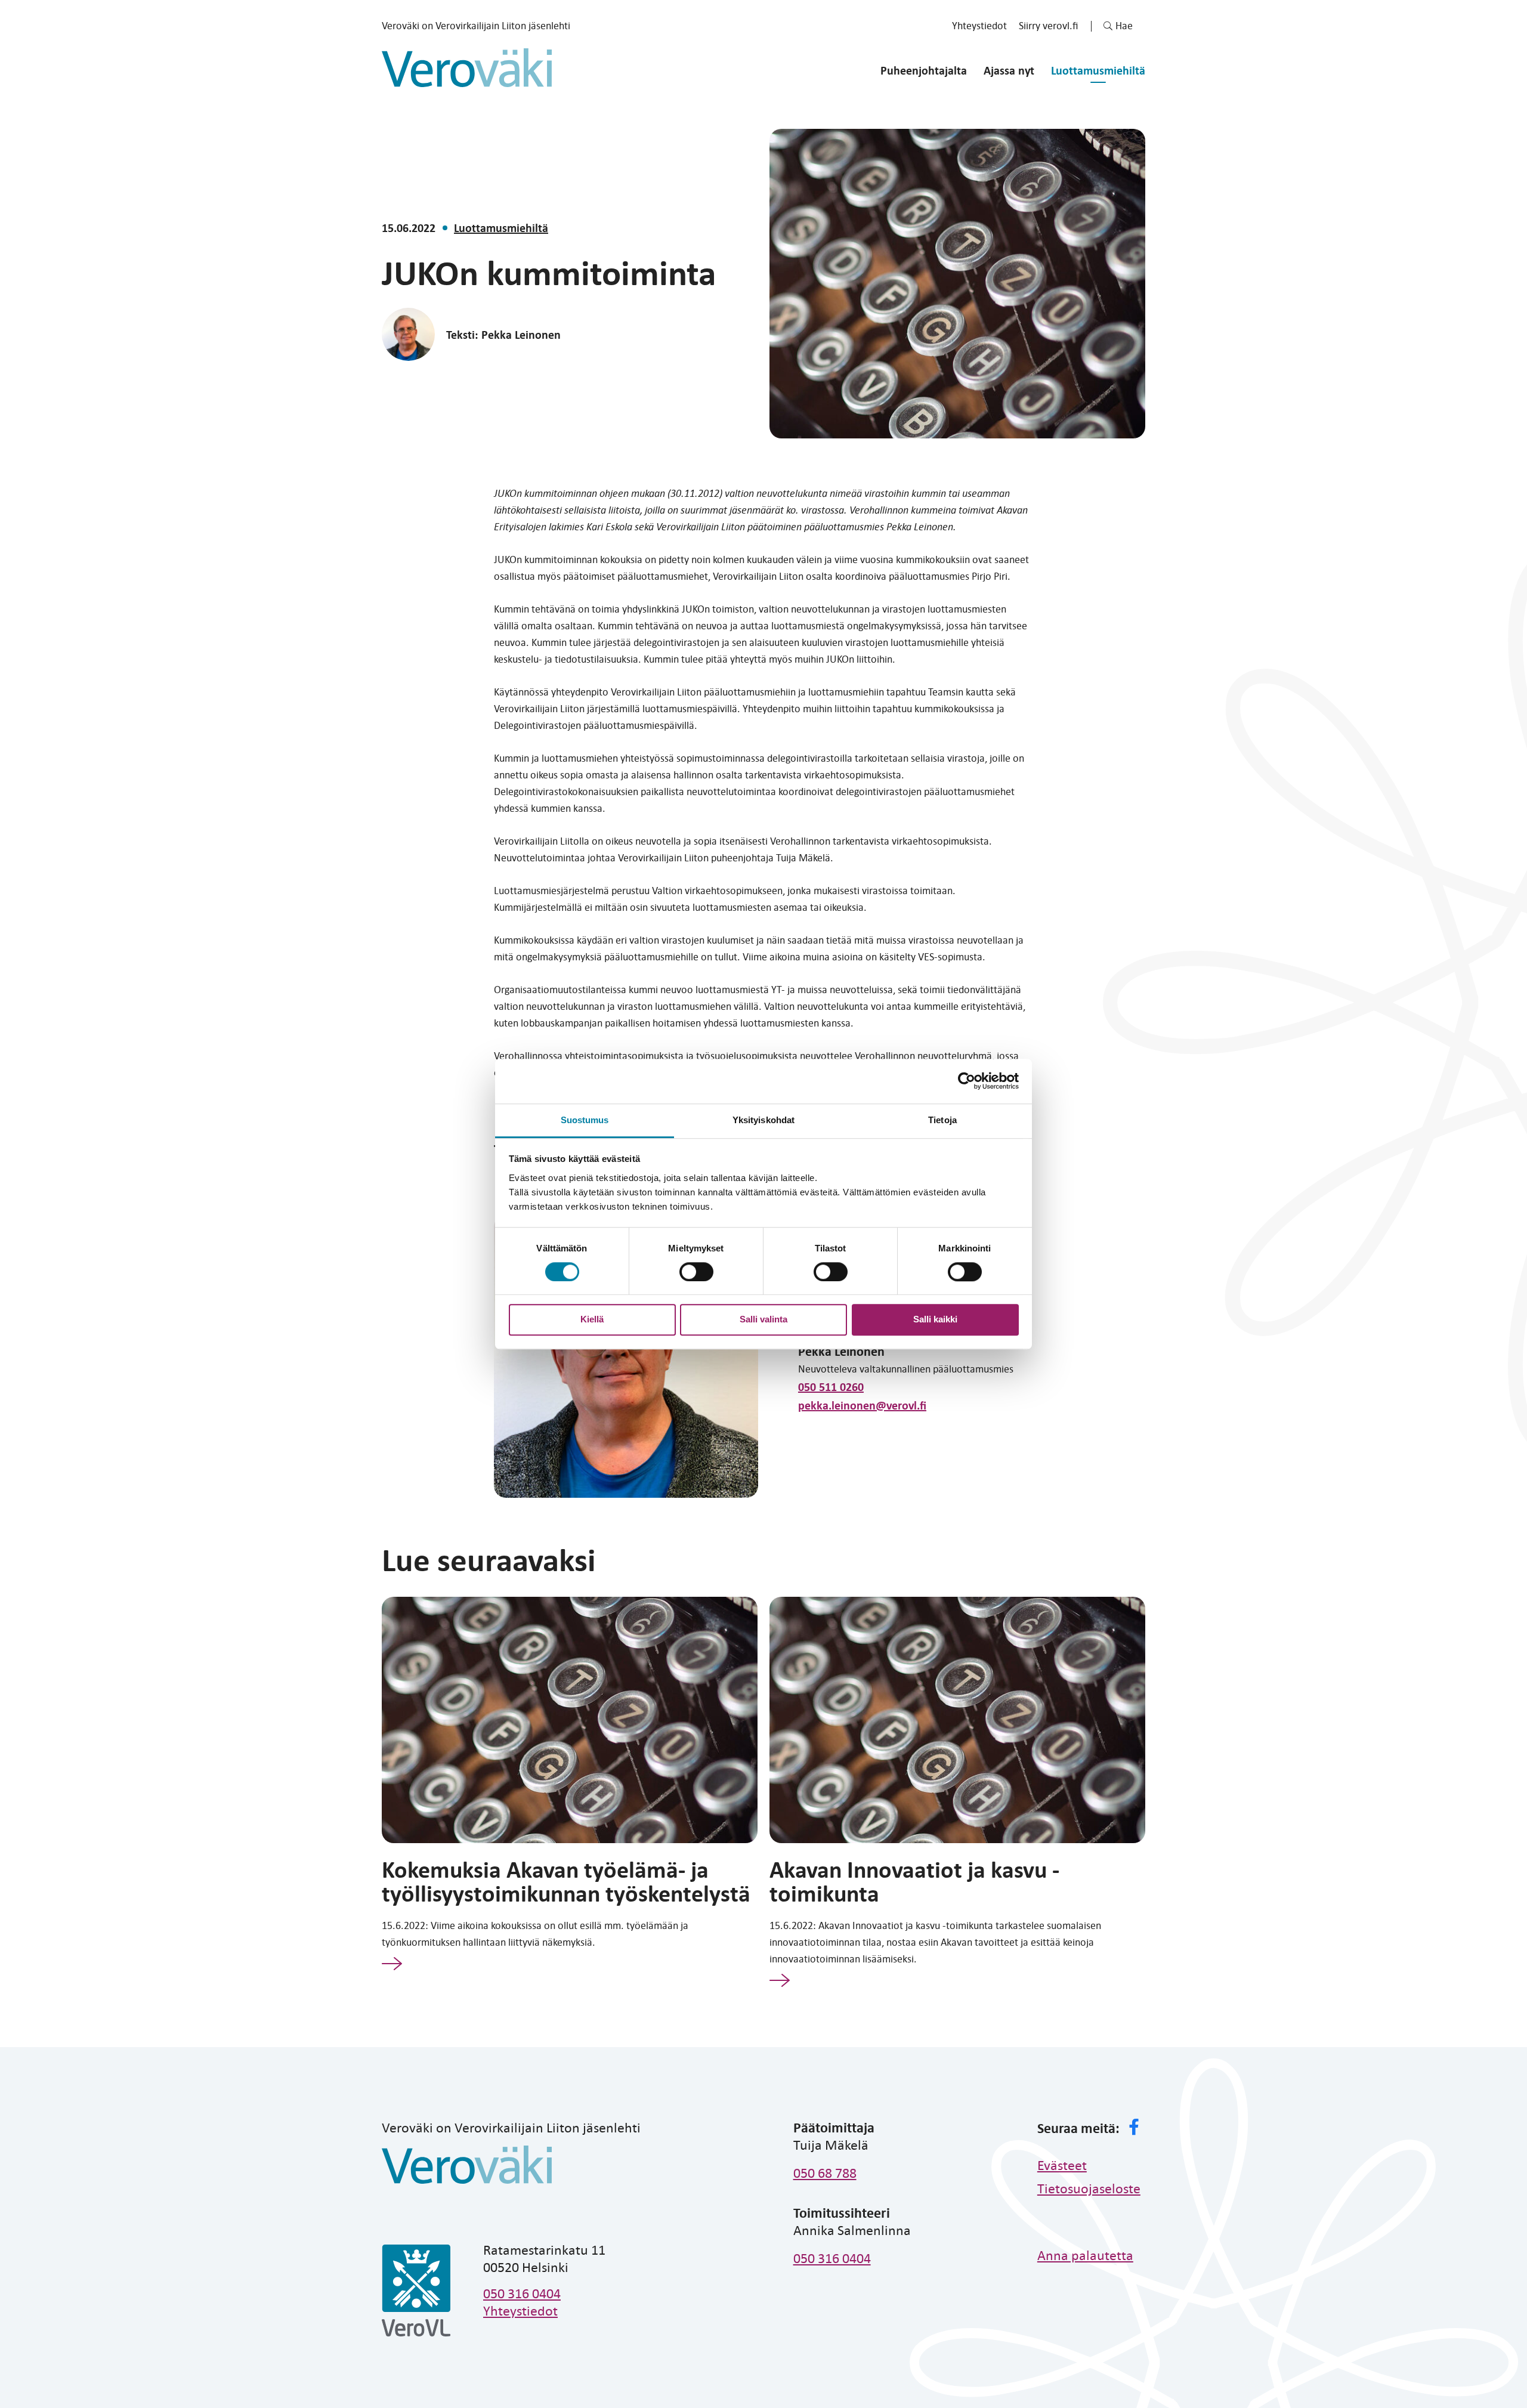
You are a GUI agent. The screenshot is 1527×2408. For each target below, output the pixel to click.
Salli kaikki (935, 1319)
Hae (1124, 25)
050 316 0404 (522, 2293)
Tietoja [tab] (942, 1120)
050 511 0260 (831, 1387)
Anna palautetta (1085, 2255)
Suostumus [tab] (585, 1120)
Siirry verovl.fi (1049, 25)
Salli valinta (763, 1319)
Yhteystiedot (979, 25)
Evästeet (1062, 2165)
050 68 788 (825, 2172)
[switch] (696, 1272)
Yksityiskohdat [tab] (763, 1120)
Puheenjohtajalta (924, 70)
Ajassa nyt (1009, 70)
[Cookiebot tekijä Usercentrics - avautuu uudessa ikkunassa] (967, 1081)
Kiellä (592, 1319)
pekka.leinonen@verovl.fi (862, 1405)
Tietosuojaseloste (1089, 2188)
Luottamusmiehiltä (1098, 70)
